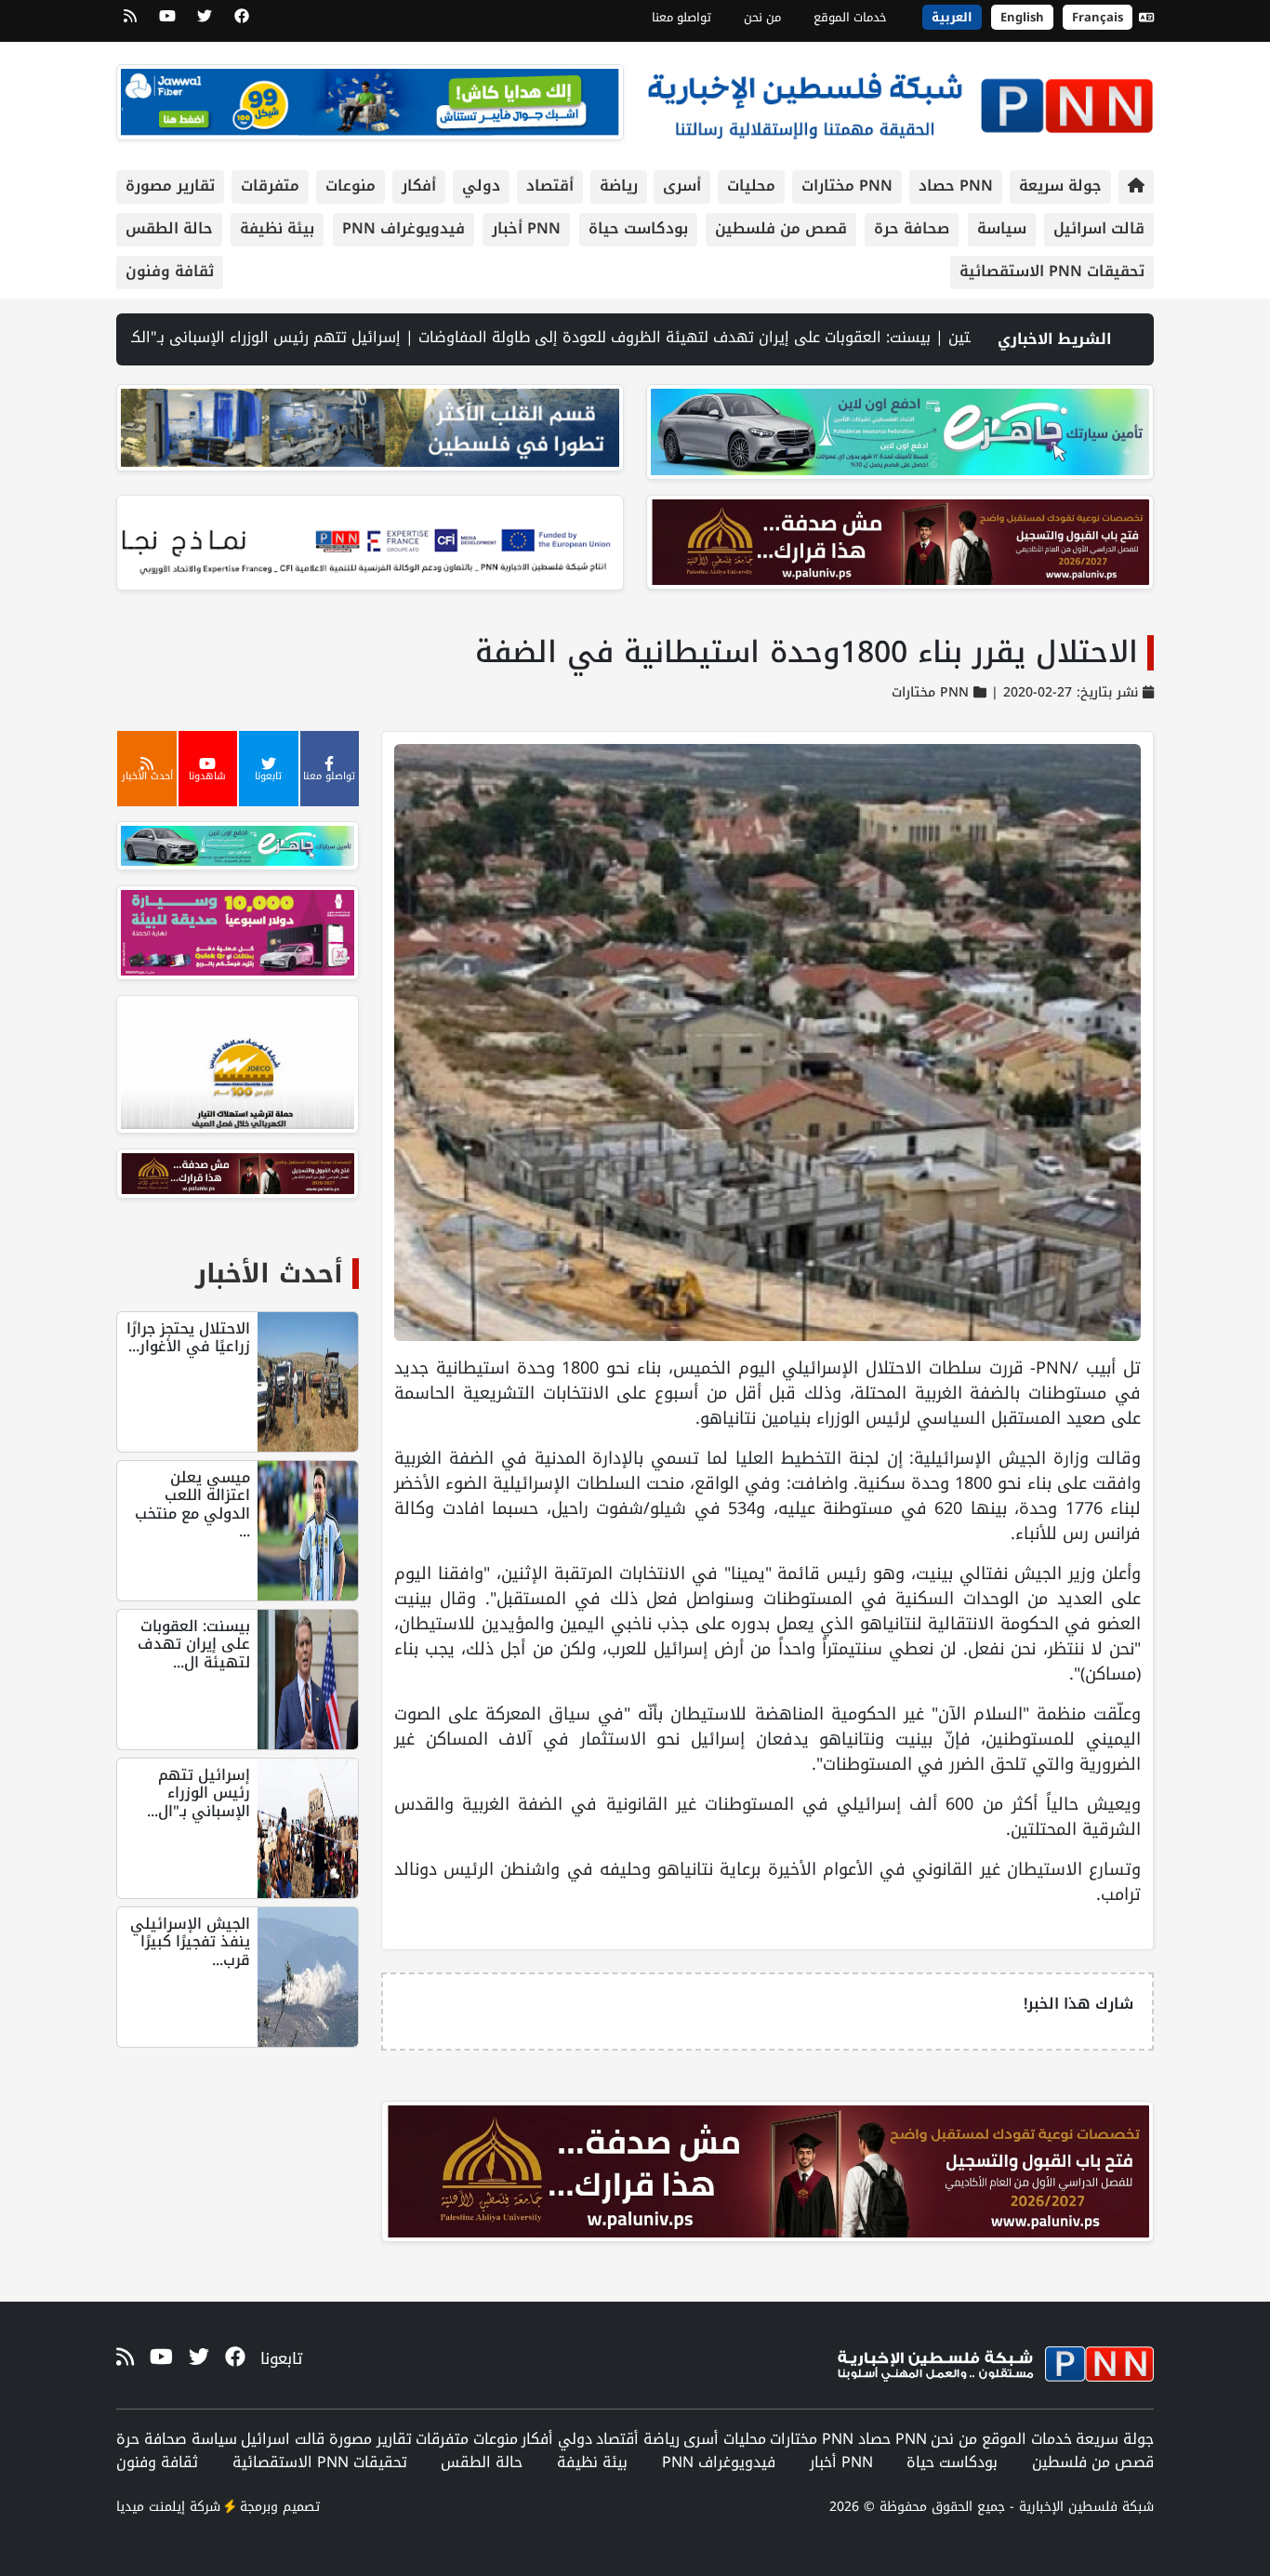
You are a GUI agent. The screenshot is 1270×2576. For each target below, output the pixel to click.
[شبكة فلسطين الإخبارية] (900, 101)
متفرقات (270, 186)
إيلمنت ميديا (151, 2507)
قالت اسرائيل (1099, 228)
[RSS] (130, 22)
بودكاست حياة (638, 228)
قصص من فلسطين (781, 228)
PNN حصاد (956, 186)
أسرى (682, 186)
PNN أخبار (526, 228)
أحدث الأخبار (269, 1274)
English (1022, 17)
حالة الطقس (169, 228)
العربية (952, 17)
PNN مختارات (847, 186)
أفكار (419, 186)
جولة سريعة (1060, 186)
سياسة (1002, 228)
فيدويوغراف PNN (403, 228)
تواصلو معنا (681, 17)
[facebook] (242, 22)
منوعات (351, 186)
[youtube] (167, 22)
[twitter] (205, 22)
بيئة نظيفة (277, 228)
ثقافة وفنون (170, 271)
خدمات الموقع (850, 17)
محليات (751, 186)
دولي (481, 186)
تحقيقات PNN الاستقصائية (1052, 271)
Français (1098, 17)
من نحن (762, 17)
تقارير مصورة (170, 186)
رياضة (619, 186)
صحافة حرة (912, 228)
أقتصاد (550, 186)
